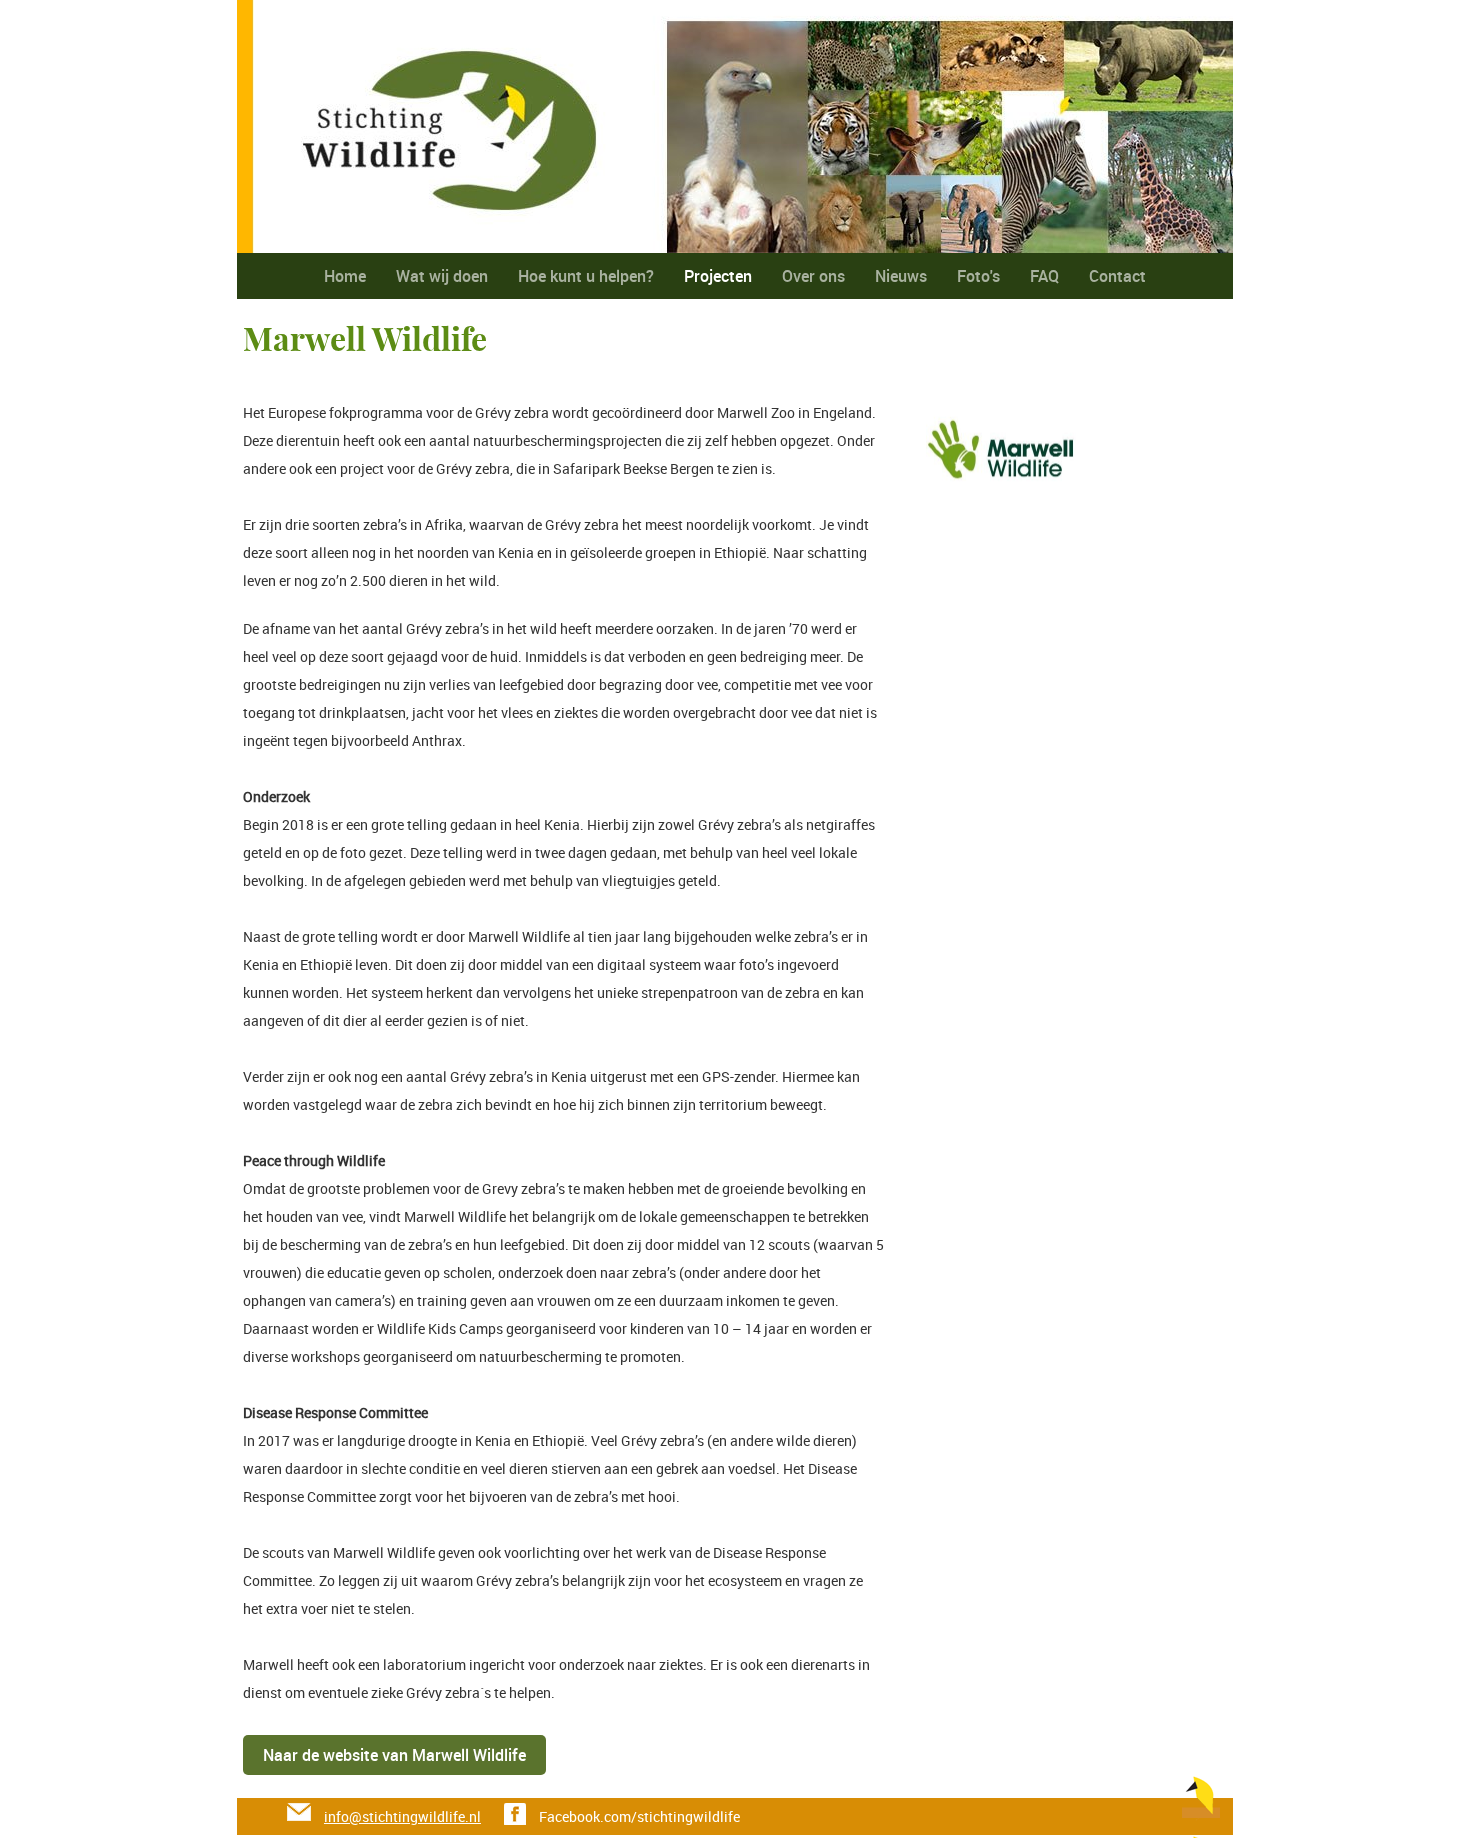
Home (345, 276)
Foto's (978, 276)
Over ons (813, 276)
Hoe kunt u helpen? (586, 276)
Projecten (718, 276)
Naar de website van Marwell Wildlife (394, 1755)
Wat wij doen (442, 276)
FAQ (1044, 276)
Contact (1117, 276)
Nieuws (901, 276)
